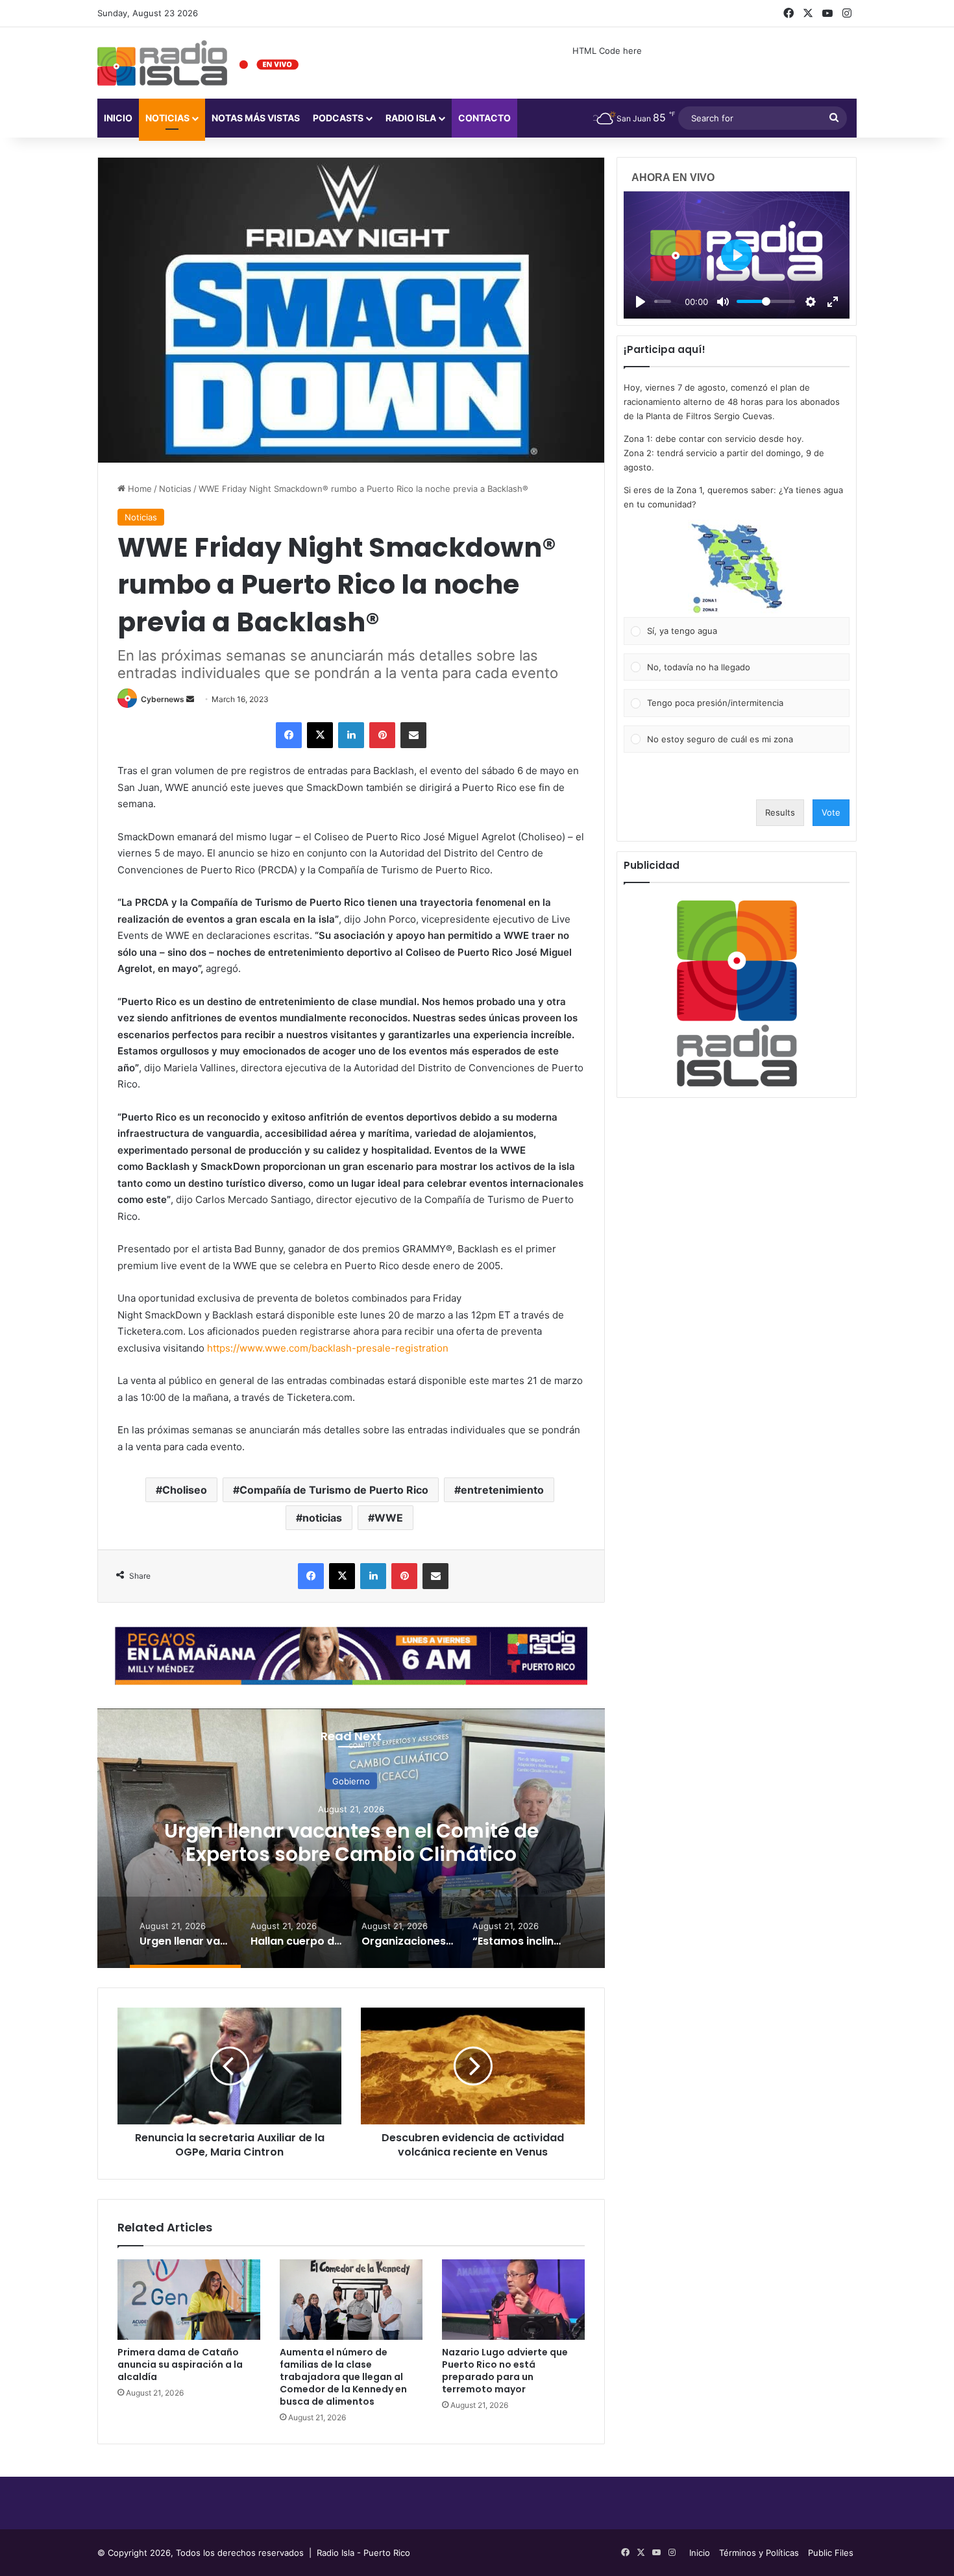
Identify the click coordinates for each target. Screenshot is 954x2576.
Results (780, 812)
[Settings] (811, 302)
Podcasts (338, 118)
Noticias (167, 118)
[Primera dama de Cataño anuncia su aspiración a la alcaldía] (189, 2300)
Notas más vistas (256, 118)
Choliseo (185, 1490)
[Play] (641, 302)
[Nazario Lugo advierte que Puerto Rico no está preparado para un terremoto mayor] (513, 2300)
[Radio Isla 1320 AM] (162, 63)
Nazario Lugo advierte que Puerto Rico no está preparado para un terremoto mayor (505, 2371)
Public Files (831, 2553)
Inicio (118, 118)
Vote (831, 812)
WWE (389, 1518)
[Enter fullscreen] (833, 302)
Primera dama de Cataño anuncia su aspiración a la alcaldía (180, 2364)
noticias (322, 1518)
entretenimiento (502, 1490)
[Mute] (723, 302)
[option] (351, 1838)
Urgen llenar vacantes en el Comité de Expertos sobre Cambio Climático (351, 1842)
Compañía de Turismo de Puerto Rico (334, 1490)
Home (139, 489)
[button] (737, 568)
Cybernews (163, 699)
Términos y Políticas (759, 2553)
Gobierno (351, 1780)
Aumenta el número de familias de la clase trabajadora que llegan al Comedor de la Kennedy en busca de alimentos (343, 2377)
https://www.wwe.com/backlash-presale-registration (328, 1348)
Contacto (484, 118)
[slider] (663, 301)
